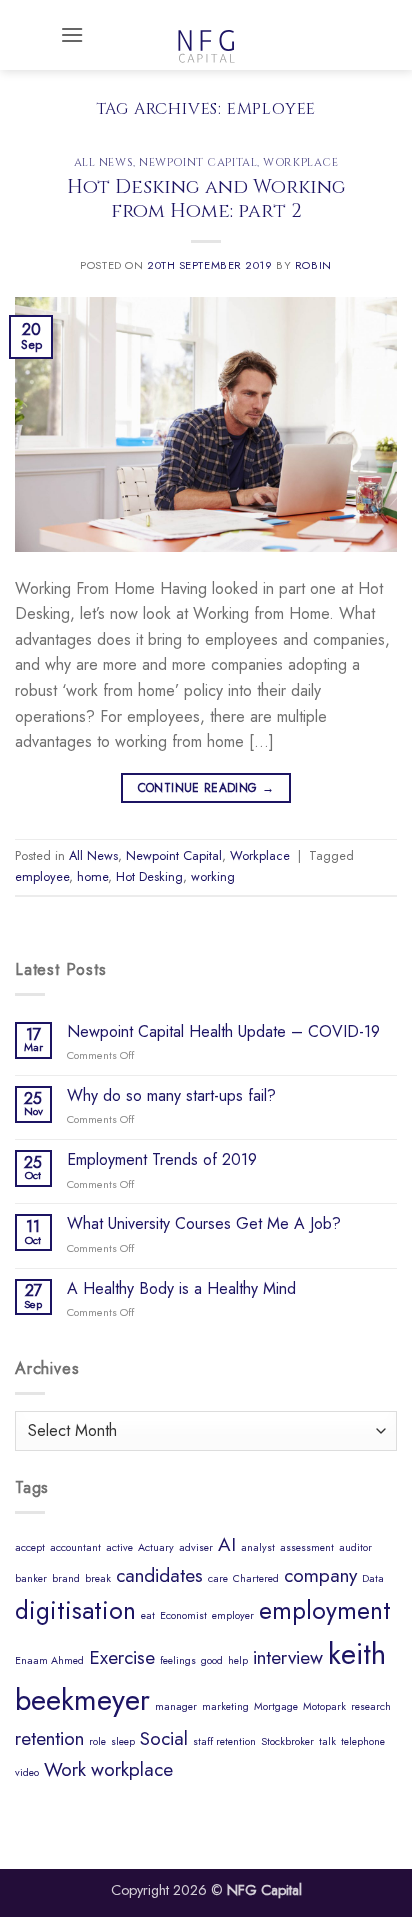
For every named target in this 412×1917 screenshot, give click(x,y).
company (320, 1575)
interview (288, 1657)
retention (49, 1738)
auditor (355, 1547)
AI (227, 1544)
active (119, 1547)
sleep (123, 1741)
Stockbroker (287, 1741)
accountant (75, 1547)
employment (325, 1610)
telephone (363, 1741)
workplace (132, 1769)
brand (66, 1578)
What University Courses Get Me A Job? (204, 1223)
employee (42, 876)
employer (233, 1615)
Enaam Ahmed (49, 1660)
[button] (72, 34)
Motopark (324, 1706)
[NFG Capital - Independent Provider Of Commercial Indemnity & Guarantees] (206, 35)
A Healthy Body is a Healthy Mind (181, 1288)
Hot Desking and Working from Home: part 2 (206, 199)
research (371, 1706)
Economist (183, 1615)
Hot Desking (149, 876)
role (97, 1741)
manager (176, 1706)
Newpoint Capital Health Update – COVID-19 (223, 1031)
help (238, 1660)
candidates (159, 1575)
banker (31, 1578)
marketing (225, 1706)
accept (30, 1547)
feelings (178, 1660)
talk (327, 1741)
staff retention (224, 1741)
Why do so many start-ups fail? (171, 1095)
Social (164, 1738)
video (27, 1772)
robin (313, 265)
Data (373, 1578)
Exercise (122, 1657)
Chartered (256, 1578)
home (92, 876)
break (98, 1578)
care (218, 1578)
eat (148, 1615)
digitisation (75, 1610)
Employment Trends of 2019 (162, 1159)
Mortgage (276, 1706)
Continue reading (206, 788)
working (213, 876)
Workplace (300, 162)
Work (65, 1769)
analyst (258, 1547)
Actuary (156, 1547)
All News (103, 162)
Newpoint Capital (198, 162)
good (212, 1660)
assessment (307, 1547)
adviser (196, 1547)
